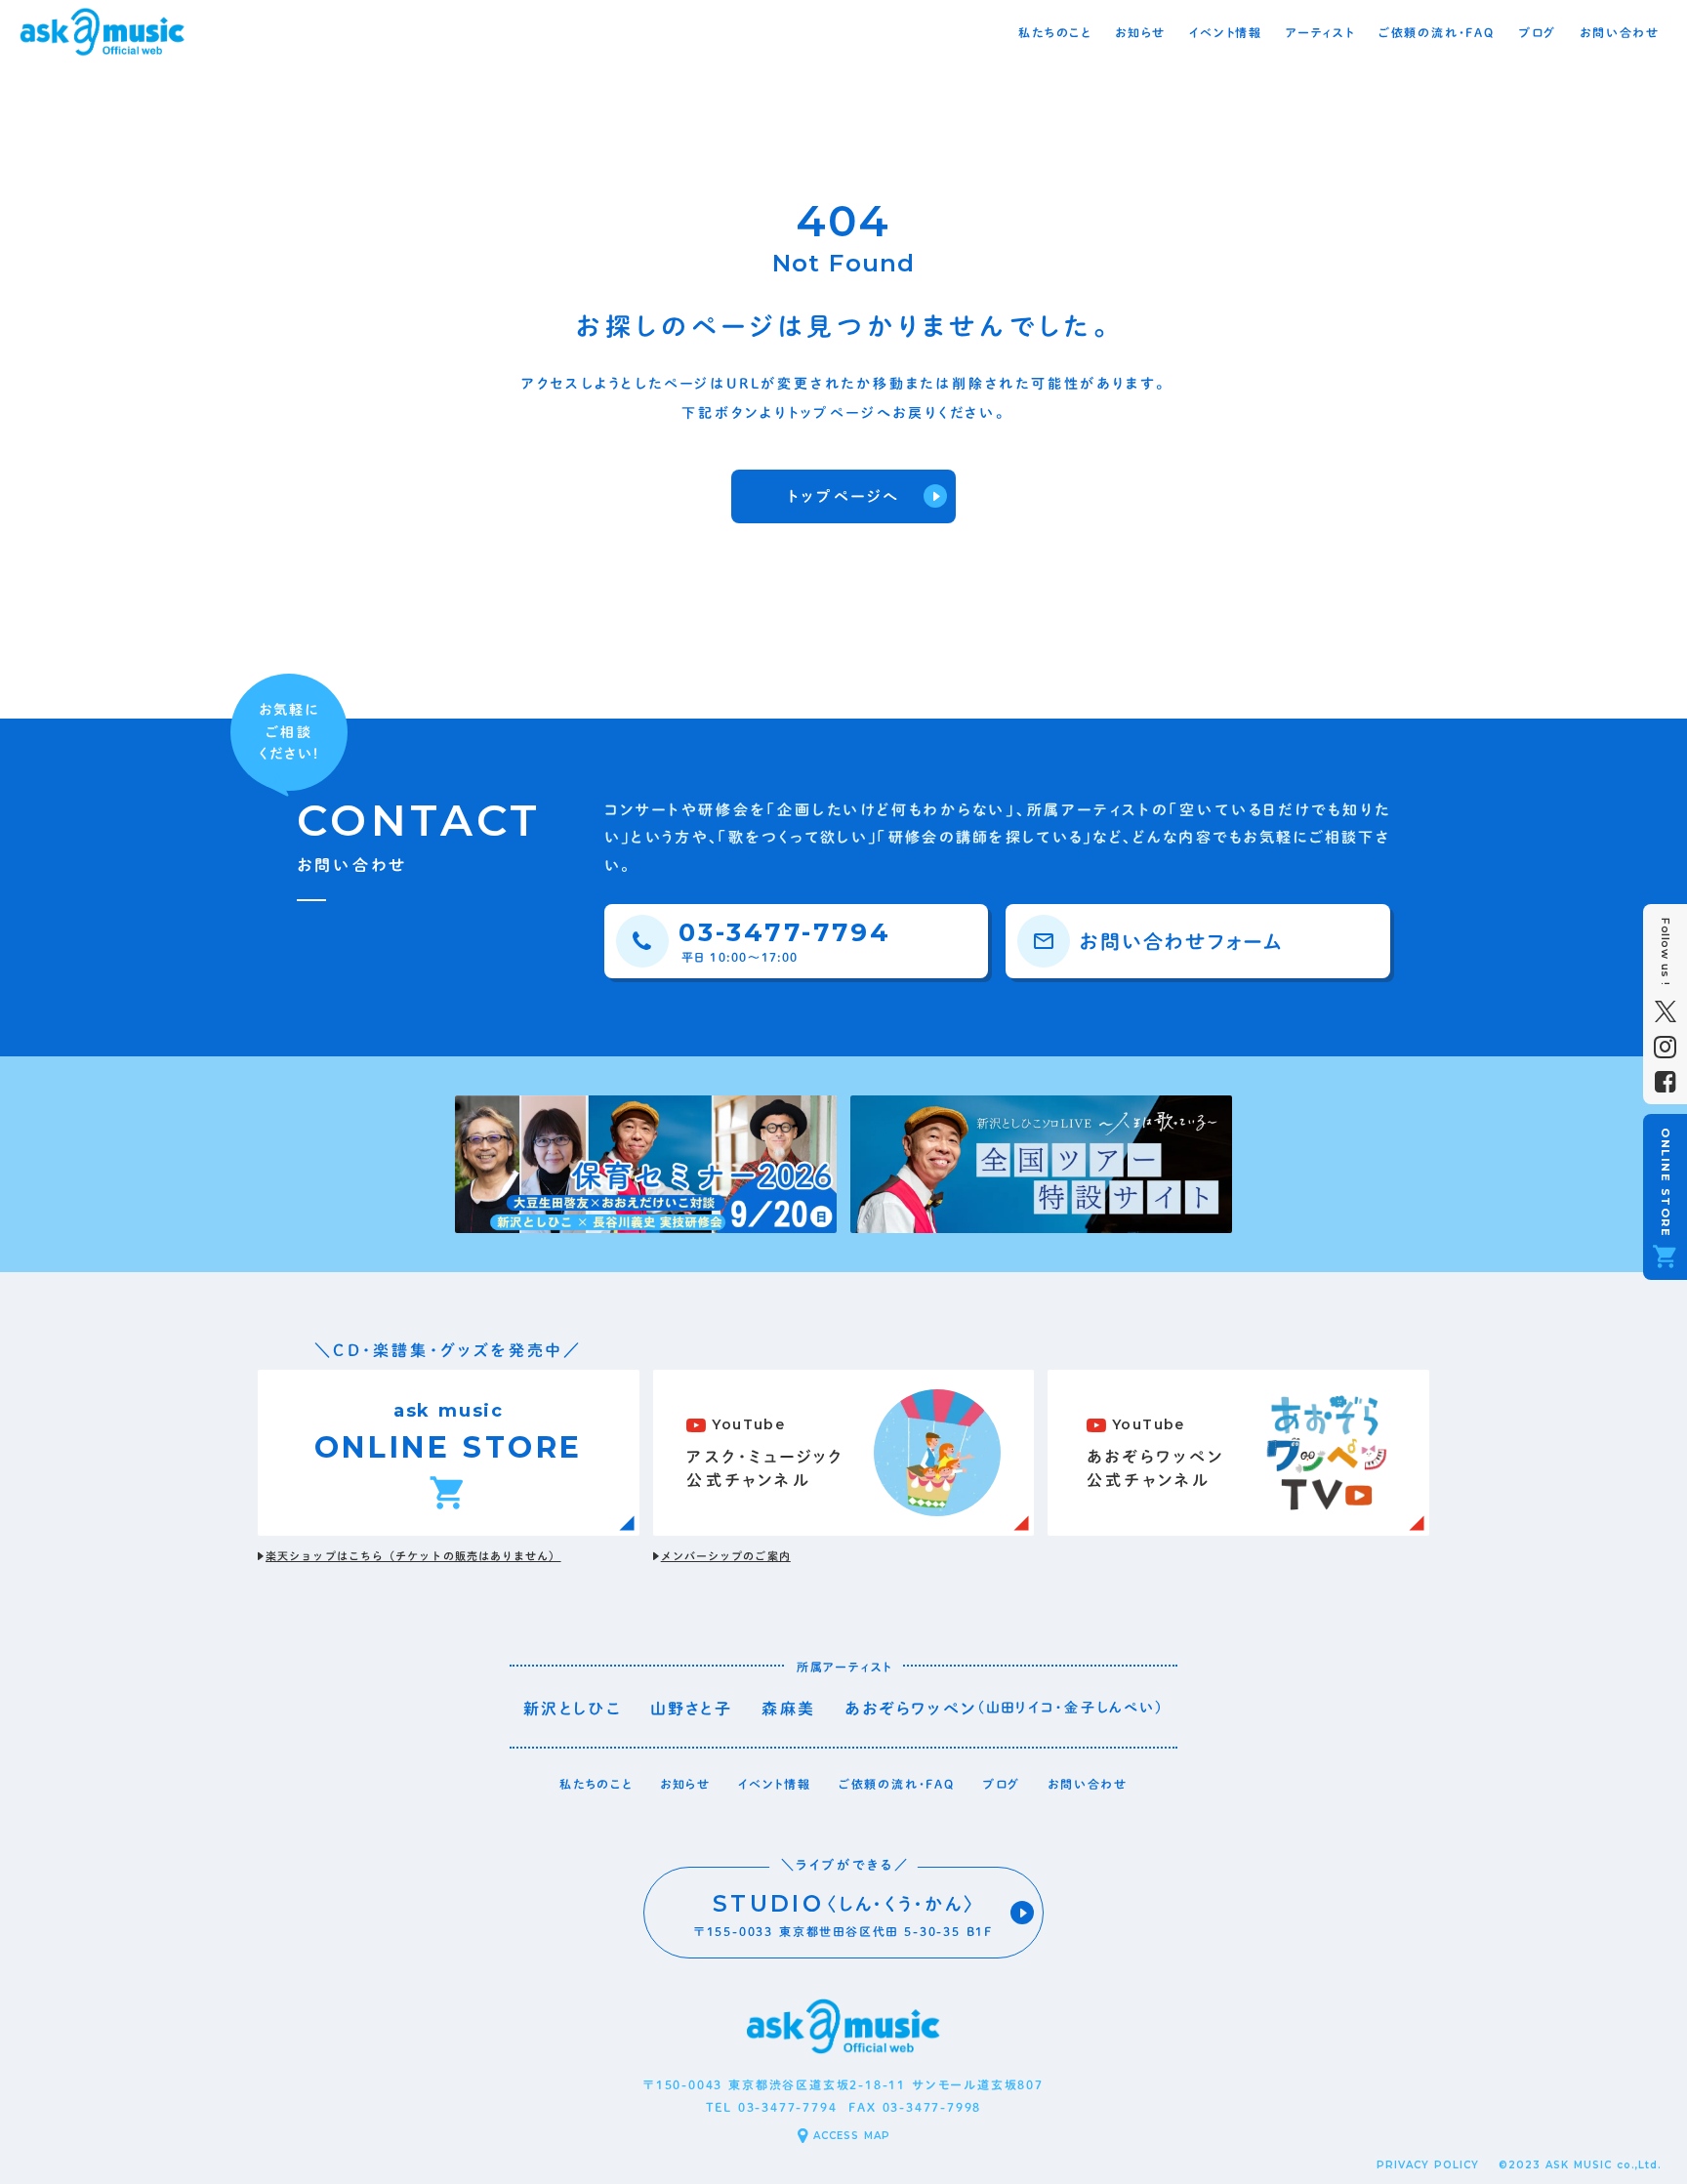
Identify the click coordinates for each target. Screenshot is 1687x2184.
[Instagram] (1665, 1047)
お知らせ (685, 1784)
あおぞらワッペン (910, 1709)
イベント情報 (775, 1784)
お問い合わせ (1088, 1784)
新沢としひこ (572, 1709)
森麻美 (788, 1709)
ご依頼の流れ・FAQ (897, 1784)
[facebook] (1665, 1082)
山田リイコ (1021, 1708)
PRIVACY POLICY (1428, 2165)
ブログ (1001, 1784)
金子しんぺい (1110, 1708)
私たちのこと (596, 1784)
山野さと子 (691, 1709)
